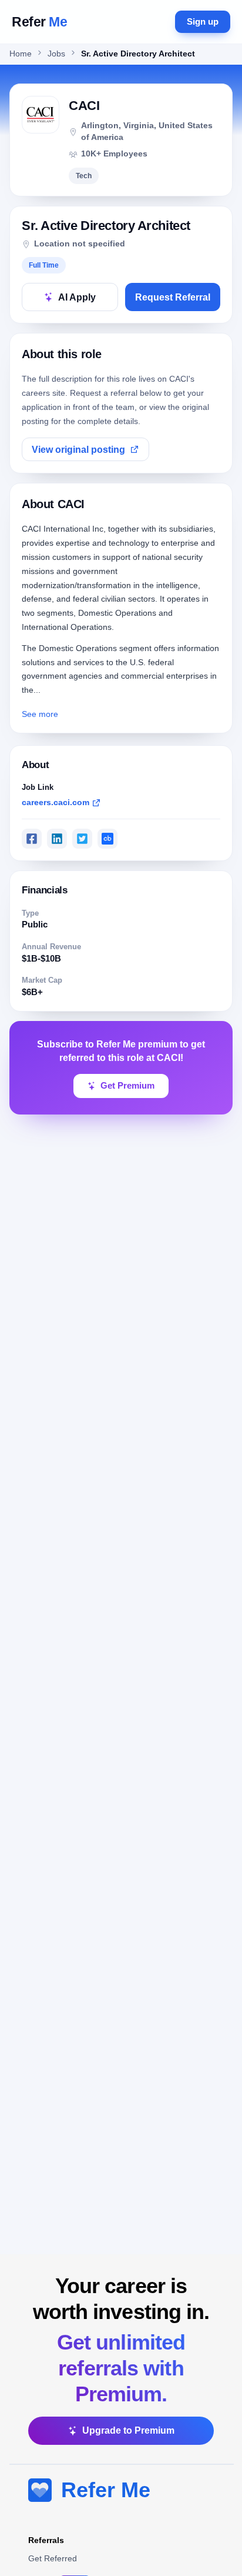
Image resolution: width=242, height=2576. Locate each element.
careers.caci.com (56, 802)
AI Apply (77, 297)
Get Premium (127, 1086)
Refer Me (106, 2490)
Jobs (56, 54)
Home (21, 54)
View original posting (78, 450)
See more (40, 714)
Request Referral (173, 297)
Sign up (203, 21)
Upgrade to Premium (128, 2430)
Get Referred (53, 2558)
